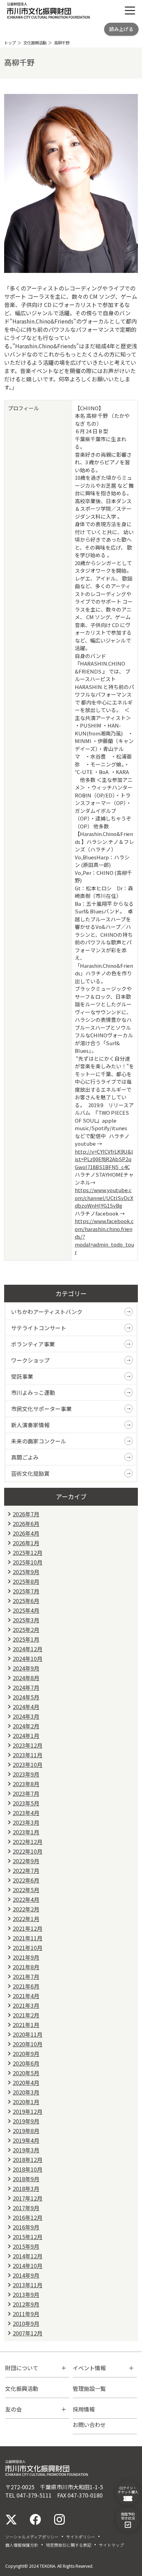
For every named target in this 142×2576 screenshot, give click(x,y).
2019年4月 (26, 2140)
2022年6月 (26, 1880)
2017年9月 (26, 2208)
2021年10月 (28, 1948)
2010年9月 (26, 2323)
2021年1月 (26, 2025)
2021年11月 (28, 1938)
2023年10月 (28, 1764)
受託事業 (22, 1376)
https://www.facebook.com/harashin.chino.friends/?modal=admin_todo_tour (104, 1236)
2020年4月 (26, 2082)
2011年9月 (26, 2314)
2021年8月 (26, 1967)
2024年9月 (26, 1668)
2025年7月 (26, 1591)
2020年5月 (26, 2073)
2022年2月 (26, 1909)
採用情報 (84, 2409)
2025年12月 (28, 1552)
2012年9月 (26, 2304)
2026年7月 (26, 1514)
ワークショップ (30, 1360)
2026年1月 (26, 1543)
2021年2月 (26, 2015)
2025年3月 (26, 1620)
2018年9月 (26, 2179)
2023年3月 (26, 1822)
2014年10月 (28, 2266)
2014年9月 (26, 2275)
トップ (10, 43)
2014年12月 (28, 2256)
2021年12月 (28, 1928)
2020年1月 (26, 2102)
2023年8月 (26, 1784)
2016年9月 (26, 2227)
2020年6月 (26, 2063)
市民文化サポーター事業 (41, 1409)
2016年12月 (28, 2217)
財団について (22, 2368)
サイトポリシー (81, 2537)
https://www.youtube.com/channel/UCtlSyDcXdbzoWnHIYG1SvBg (104, 1198)
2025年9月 (26, 1572)
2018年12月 (28, 2160)
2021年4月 (26, 1996)
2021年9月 (26, 1957)
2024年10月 (28, 1658)
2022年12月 (28, 1842)
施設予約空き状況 (128, 2516)
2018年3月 (26, 2188)
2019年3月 (26, 2150)
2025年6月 (26, 1601)
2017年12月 (28, 2198)
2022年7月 (26, 1870)
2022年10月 (28, 1851)
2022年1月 (26, 1919)
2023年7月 (26, 1793)
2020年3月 (26, 2092)
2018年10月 (28, 2169)
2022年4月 (26, 1899)
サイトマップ (111, 2545)
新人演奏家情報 (30, 1425)
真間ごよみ (25, 1457)
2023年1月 (26, 1832)
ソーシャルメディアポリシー (32, 2537)
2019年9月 (26, 2121)
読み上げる (121, 29)
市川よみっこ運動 (33, 1392)
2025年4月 (26, 1610)
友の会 (13, 2409)
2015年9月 (26, 2246)
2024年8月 (26, 1678)
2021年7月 (26, 1976)
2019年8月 (26, 2131)
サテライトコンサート (39, 1328)
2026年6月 (26, 1524)
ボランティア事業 (33, 1344)
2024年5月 (26, 1697)
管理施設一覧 (89, 2388)
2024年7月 (26, 1687)
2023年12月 (28, 1745)
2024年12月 (28, 1649)
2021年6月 (26, 1986)
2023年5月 (26, 1803)
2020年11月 (28, 2034)
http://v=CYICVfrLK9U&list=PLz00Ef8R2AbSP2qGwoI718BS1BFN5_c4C (104, 1159)
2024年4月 (26, 1707)
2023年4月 (26, 1813)
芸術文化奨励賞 (30, 1473)
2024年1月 (26, 1736)
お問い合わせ (89, 2425)
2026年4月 (26, 1533)
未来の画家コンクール (39, 1441)
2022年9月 (26, 1861)
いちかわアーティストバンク (47, 1312)
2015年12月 (28, 2237)
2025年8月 (26, 1581)
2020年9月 (26, 2054)
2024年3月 (26, 1716)
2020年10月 (28, 2044)
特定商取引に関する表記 (69, 2545)
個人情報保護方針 (22, 2545)
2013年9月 (26, 2294)
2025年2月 (26, 1630)
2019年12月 (28, 2111)
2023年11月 (28, 1755)
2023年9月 (26, 1774)
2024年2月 (26, 1726)
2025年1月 (26, 1639)
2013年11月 (28, 2285)
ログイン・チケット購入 (128, 2490)
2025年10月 (28, 1562)
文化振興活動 (35, 43)
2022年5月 (26, 1890)
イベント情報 (89, 2368)
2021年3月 (26, 2005)
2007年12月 (28, 2333)
